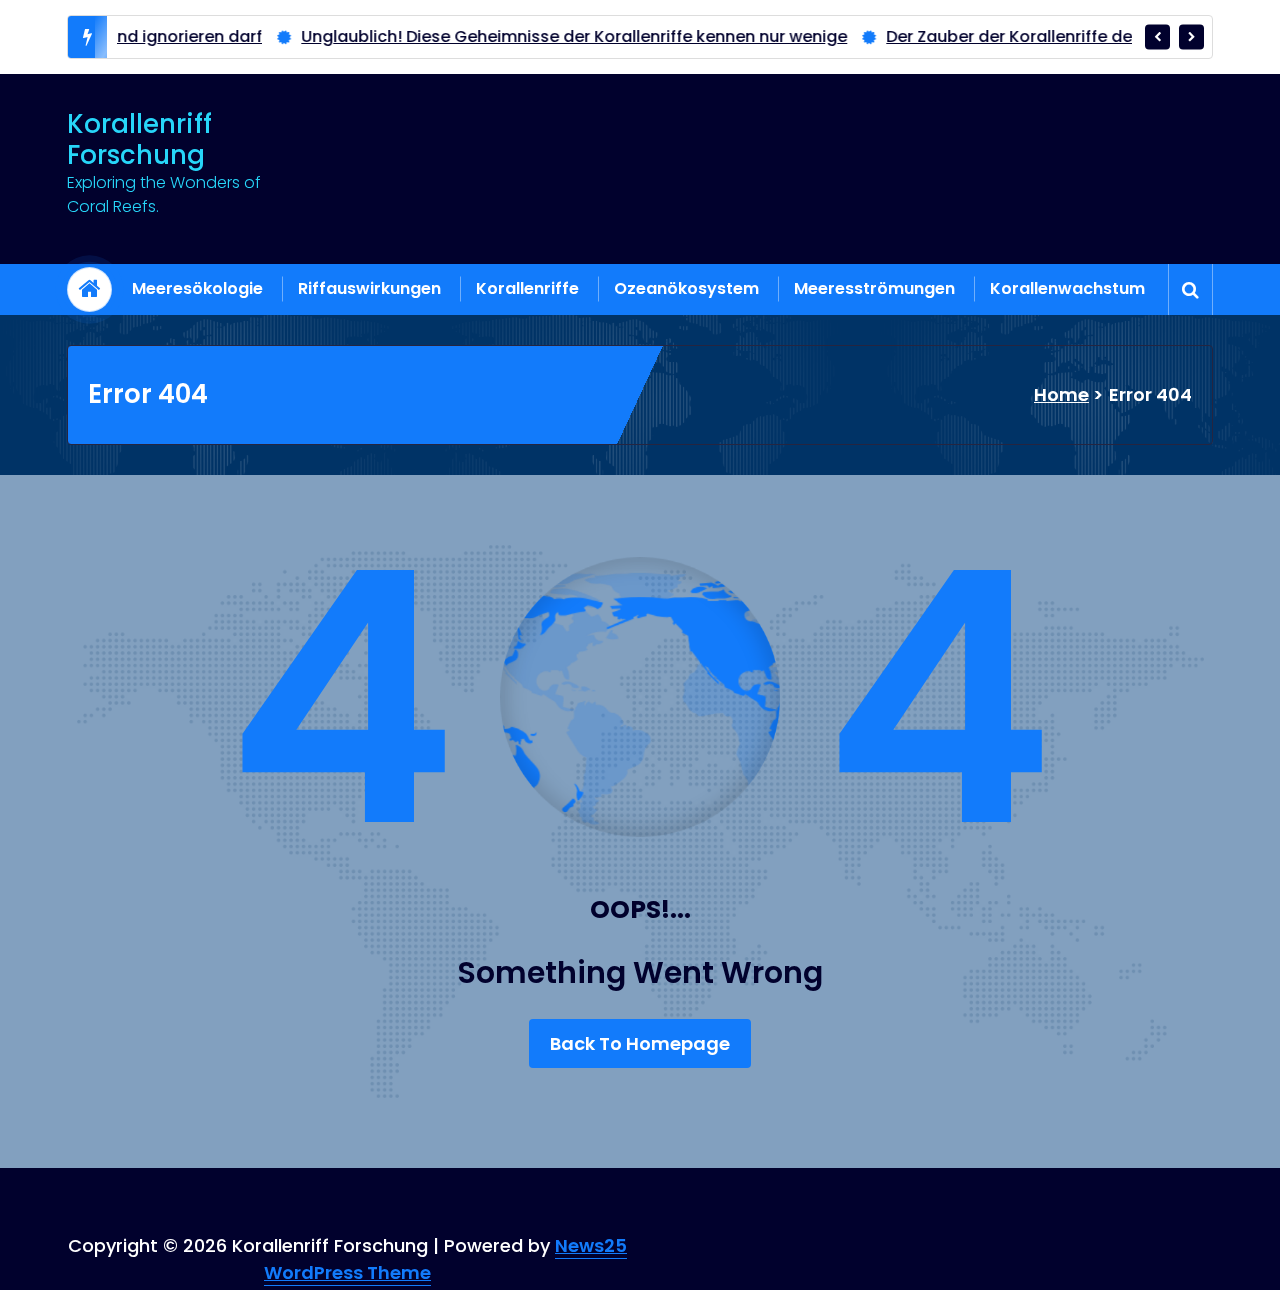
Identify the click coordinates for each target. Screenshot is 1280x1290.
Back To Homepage (640, 1043)
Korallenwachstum (1067, 288)
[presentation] (1157, 36)
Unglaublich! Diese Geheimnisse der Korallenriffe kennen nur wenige (517, 36)
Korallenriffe (527, 288)
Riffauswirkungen (369, 288)
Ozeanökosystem (686, 288)
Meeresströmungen (874, 288)
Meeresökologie (197, 288)
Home (1061, 394)
